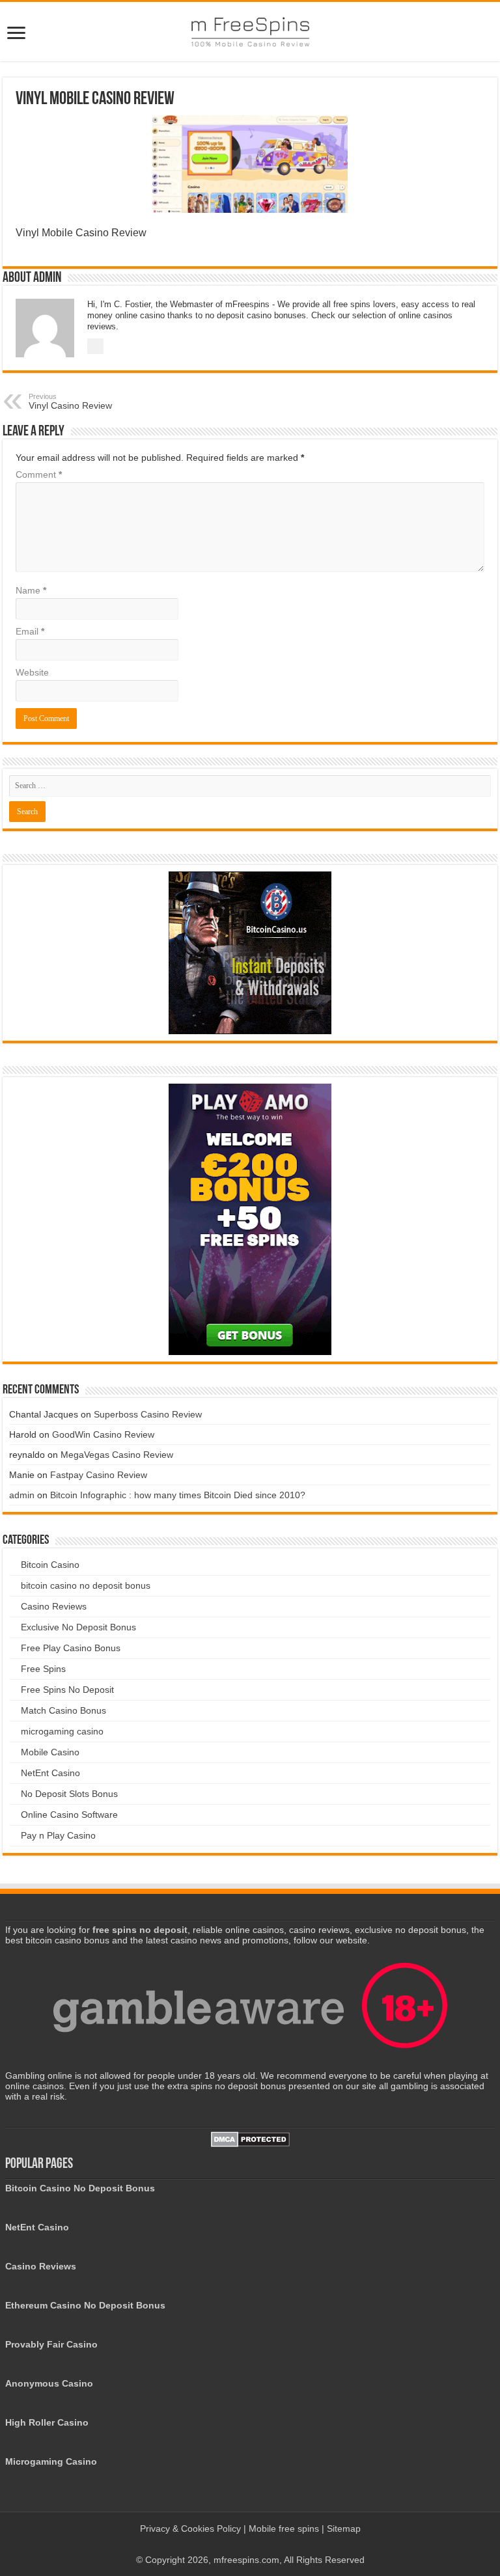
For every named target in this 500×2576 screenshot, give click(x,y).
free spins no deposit (140, 1930)
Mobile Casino (50, 1752)
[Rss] (238, 2544)
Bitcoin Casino (50, 1565)
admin (22, 1495)
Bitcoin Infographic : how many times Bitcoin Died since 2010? (178, 1495)
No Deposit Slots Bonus (69, 1794)
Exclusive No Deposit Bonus (78, 1627)
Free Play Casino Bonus (71, 1648)
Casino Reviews (54, 1606)
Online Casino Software (69, 1815)
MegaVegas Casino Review (117, 1455)
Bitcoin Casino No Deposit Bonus (80, 2188)
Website (32, 672)
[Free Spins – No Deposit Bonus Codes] (250, 32)
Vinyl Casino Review (70, 402)
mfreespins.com (246, 2560)
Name (31, 590)
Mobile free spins (284, 2528)
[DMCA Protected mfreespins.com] (250, 2139)
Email (30, 631)
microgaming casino (62, 1731)
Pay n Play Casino (58, 1835)
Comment (39, 474)
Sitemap (344, 2528)
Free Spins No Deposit (67, 1690)
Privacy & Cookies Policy (192, 2528)
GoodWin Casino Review (103, 1434)
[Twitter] (263, 2544)
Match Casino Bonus (63, 1710)
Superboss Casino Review (148, 1414)
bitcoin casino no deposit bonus (86, 1585)
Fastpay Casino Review (99, 1475)
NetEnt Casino (50, 1773)
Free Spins (43, 1669)
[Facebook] (250, 2544)
